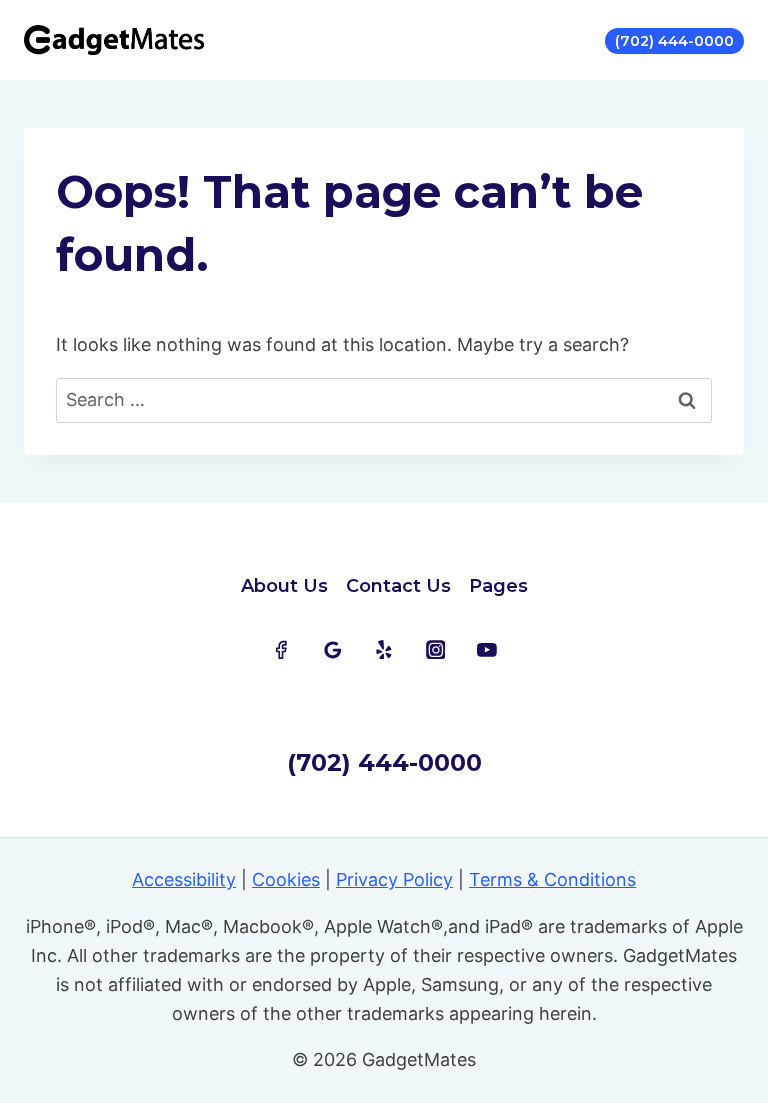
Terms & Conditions (552, 879)
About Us (284, 586)
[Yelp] (384, 650)
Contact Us (398, 586)
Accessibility (184, 879)
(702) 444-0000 (674, 41)
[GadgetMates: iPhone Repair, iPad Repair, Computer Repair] (114, 40)
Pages (498, 586)
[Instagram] (436, 650)
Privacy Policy (394, 879)
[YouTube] (487, 650)
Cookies (286, 879)
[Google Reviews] (333, 650)
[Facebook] (281, 650)
